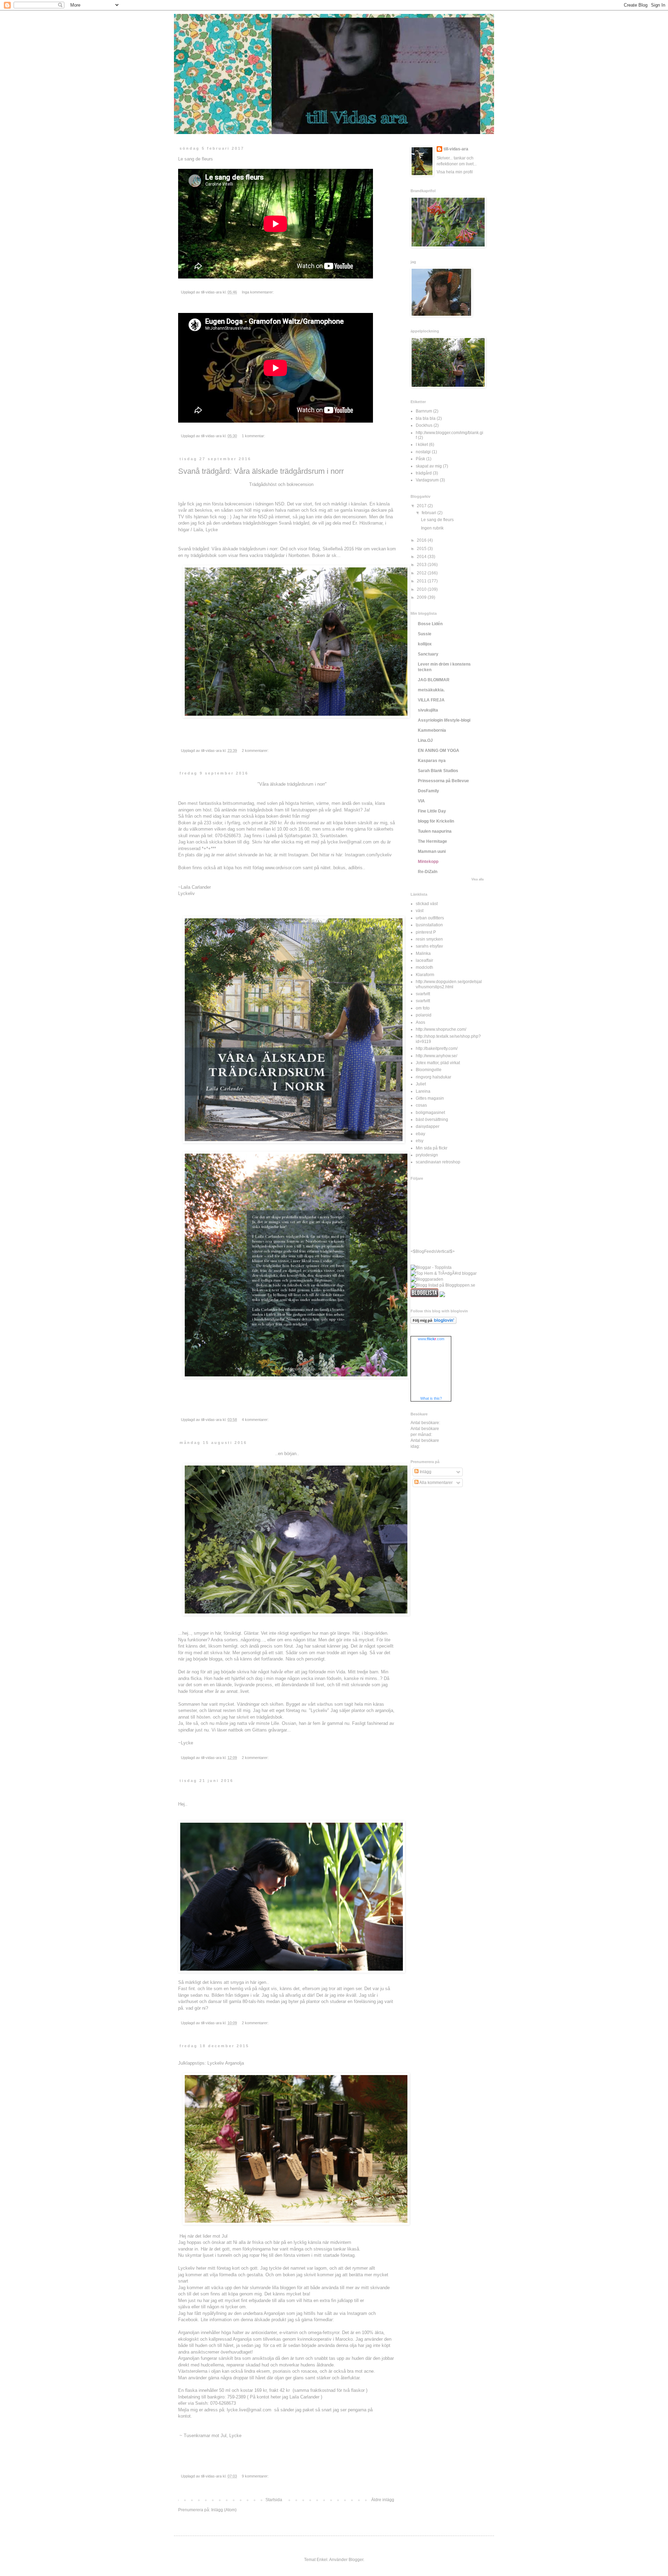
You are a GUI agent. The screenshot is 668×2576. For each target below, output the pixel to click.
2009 (422, 597)
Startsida (274, 2500)
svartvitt (423, 994)
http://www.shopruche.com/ (441, 1029)
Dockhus (424, 425)
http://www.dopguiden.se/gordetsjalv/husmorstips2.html (449, 984)
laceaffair (424, 960)
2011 (422, 581)
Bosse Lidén (430, 624)
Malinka (423, 953)
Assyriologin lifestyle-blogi (444, 720)
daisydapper (428, 1126)
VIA (421, 801)
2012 (422, 573)
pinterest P (426, 932)
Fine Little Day (432, 811)
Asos (420, 1022)
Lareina (423, 1091)
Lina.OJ (425, 740)
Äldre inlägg (383, 2500)
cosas (421, 1105)
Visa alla (478, 879)
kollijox (425, 644)
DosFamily (428, 791)
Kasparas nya (432, 761)
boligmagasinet (430, 1113)
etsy (420, 1141)
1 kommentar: (254, 436)
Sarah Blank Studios (438, 771)
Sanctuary (428, 654)
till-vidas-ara (456, 149)
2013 (422, 565)
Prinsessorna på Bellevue (443, 781)
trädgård (424, 473)
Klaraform (425, 975)
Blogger (356, 2560)
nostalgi (423, 452)
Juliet (421, 1084)
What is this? (431, 1398)
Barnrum (424, 411)
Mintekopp (428, 862)
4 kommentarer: (256, 1420)
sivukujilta (428, 710)
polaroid (424, 1015)
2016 (422, 540)
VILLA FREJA (431, 700)
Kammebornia (432, 730)
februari (430, 513)
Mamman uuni (432, 851)
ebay (420, 1134)
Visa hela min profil (455, 172)
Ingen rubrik (432, 528)
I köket (422, 445)
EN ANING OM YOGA (439, 751)
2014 (422, 557)
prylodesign (427, 1155)
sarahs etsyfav (429, 946)
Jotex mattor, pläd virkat (438, 1063)
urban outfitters (430, 918)
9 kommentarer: (256, 2476)
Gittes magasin (430, 1098)
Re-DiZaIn (428, 872)
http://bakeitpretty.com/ (437, 1049)
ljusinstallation (429, 925)
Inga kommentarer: (258, 292)
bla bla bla (426, 418)
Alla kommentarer (436, 1483)
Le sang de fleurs (437, 520)
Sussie (425, 634)
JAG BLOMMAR (434, 680)
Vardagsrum (427, 480)
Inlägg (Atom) (224, 2510)
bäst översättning (432, 1120)
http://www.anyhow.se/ (436, 1056)
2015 (422, 549)
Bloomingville (429, 1070)
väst (420, 911)
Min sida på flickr (432, 1148)
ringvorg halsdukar (434, 1077)
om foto (423, 1008)
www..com (431, 1339)
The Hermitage (432, 841)
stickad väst (427, 904)
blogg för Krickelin (436, 821)
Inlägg (425, 1472)
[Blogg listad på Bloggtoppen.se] (443, 1285)
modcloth (424, 967)
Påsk (420, 459)
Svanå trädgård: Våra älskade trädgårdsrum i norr (261, 471)
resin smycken (429, 939)
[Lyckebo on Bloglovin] (434, 1322)
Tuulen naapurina (435, 831)
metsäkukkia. (431, 690)
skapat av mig (429, 466)
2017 (422, 506)
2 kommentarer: (256, 751)
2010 (422, 589)
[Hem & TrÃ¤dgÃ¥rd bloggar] (444, 1273)
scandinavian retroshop (438, 1162)
